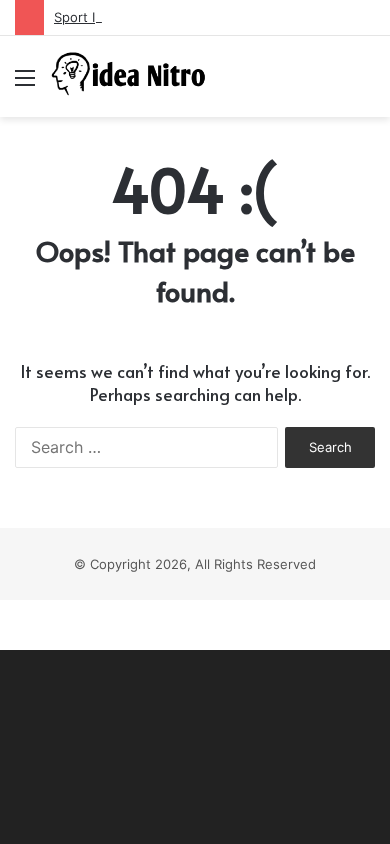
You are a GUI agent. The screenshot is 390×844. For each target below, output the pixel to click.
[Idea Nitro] (130, 76)
